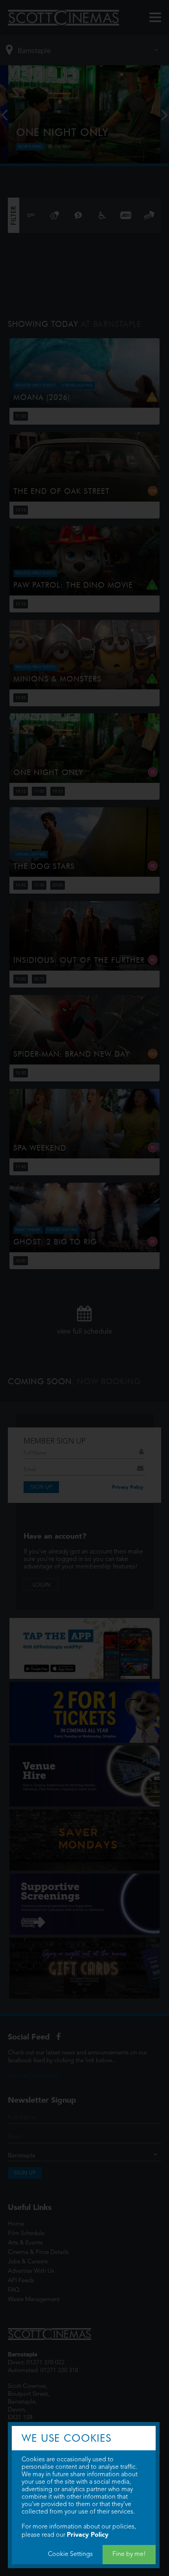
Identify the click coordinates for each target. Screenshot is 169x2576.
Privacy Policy (88, 2535)
